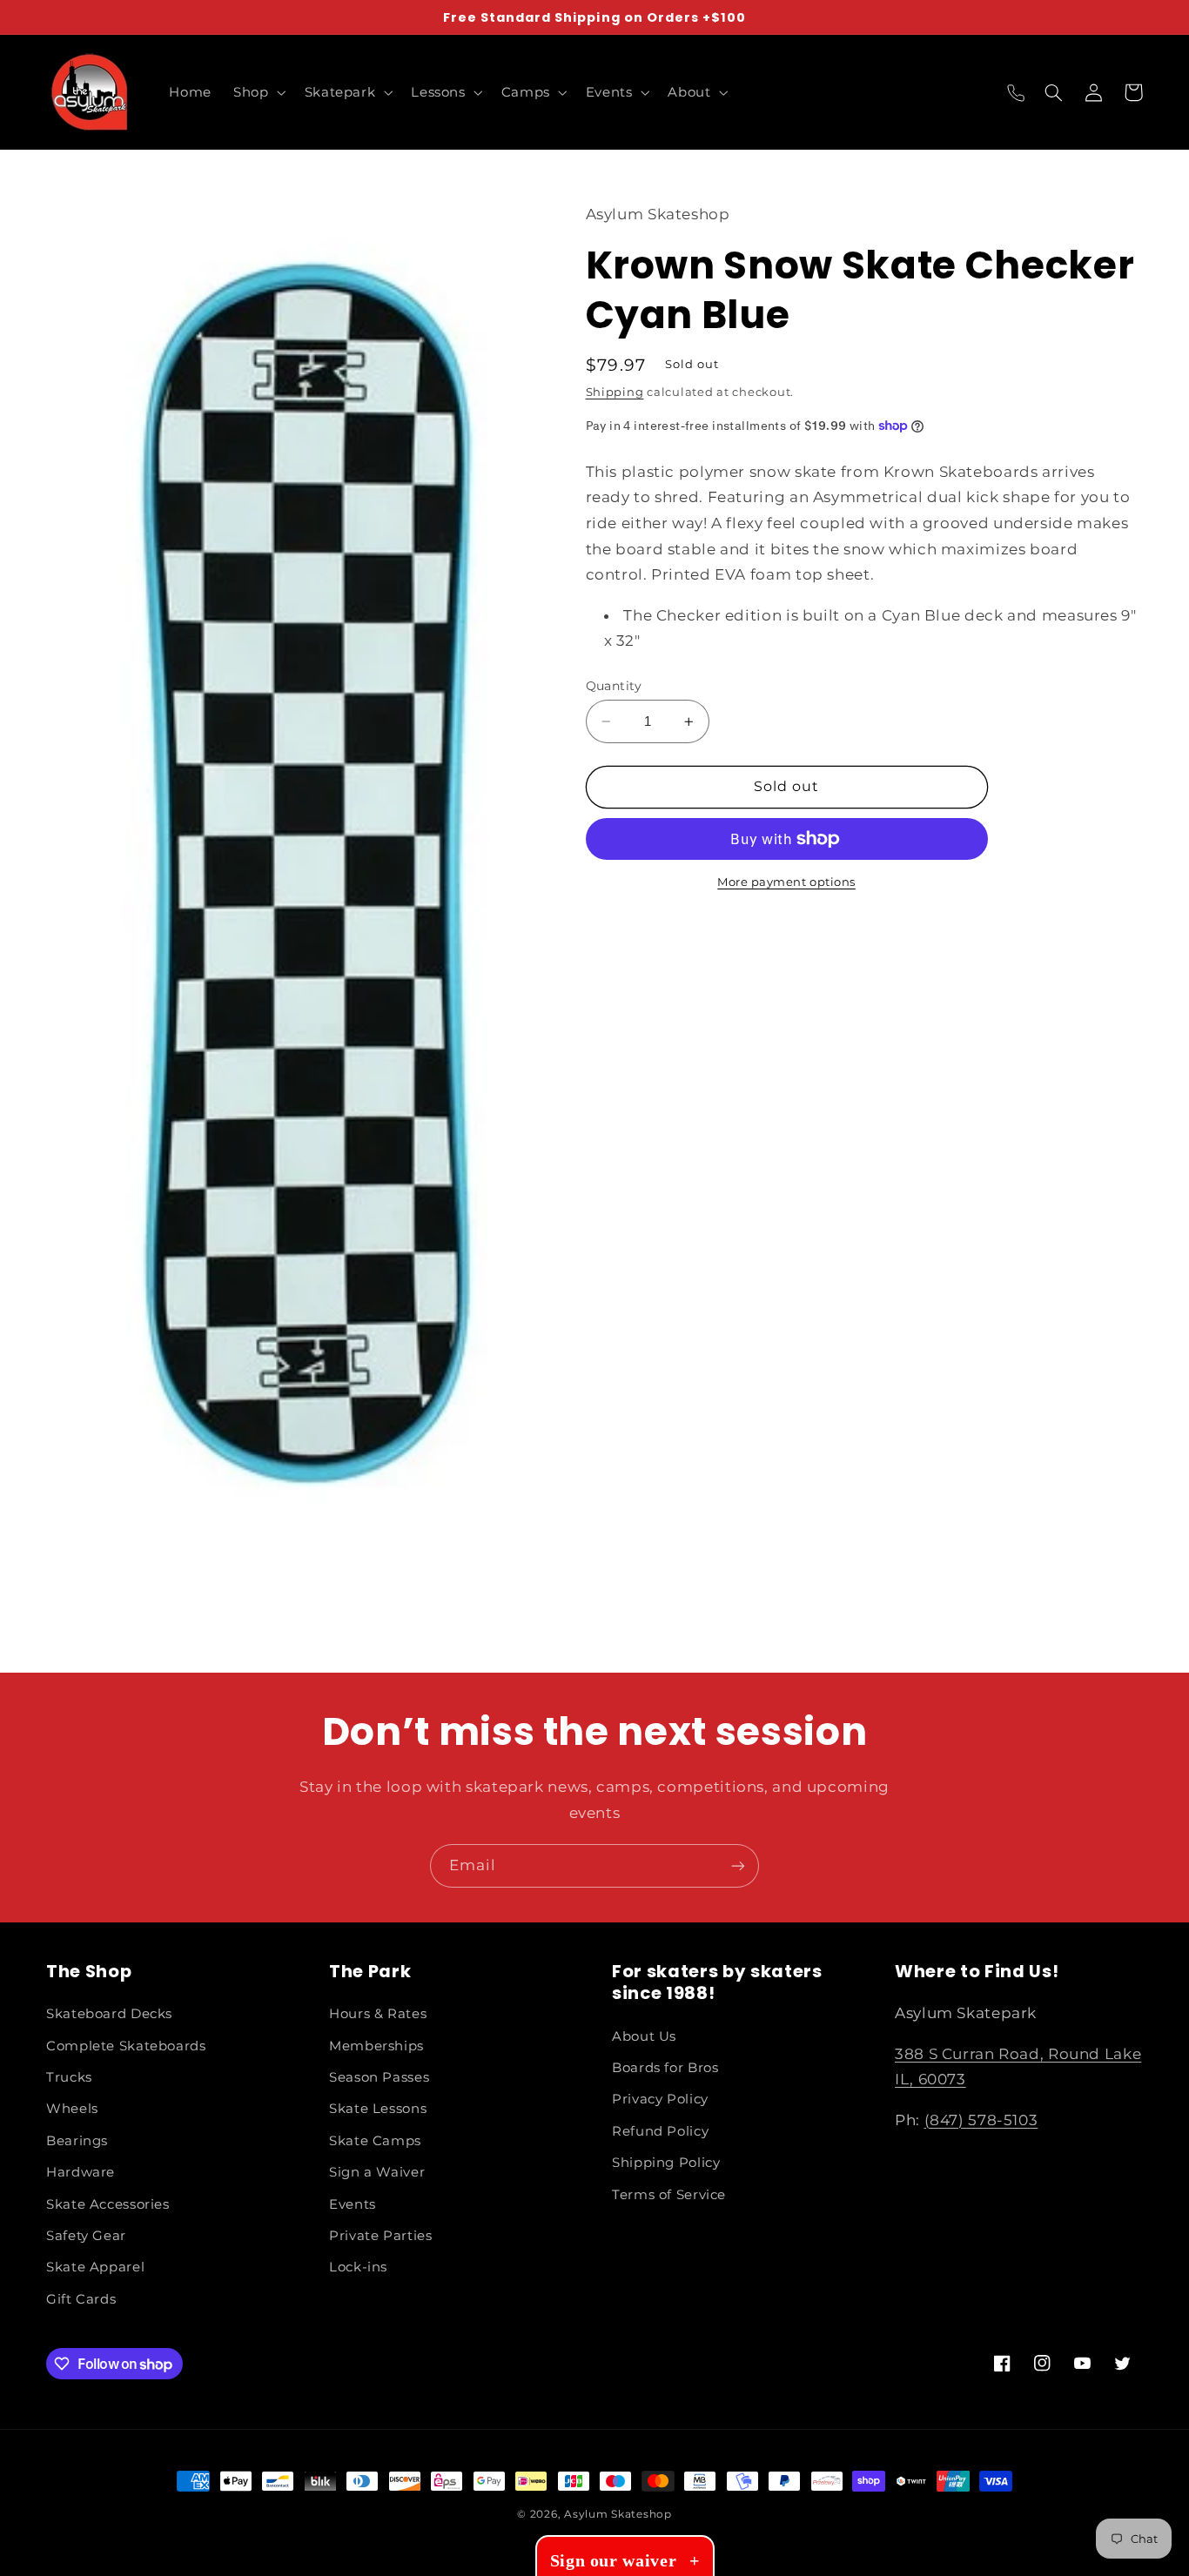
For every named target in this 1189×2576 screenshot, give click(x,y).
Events (353, 2204)
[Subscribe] (738, 1865)
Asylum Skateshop (618, 2514)
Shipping (615, 392)
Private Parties (380, 2236)
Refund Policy (660, 2131)
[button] (258, 92)
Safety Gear (86, 2236)
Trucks (69, 2077)
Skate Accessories (108, 2204)
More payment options (786, 882)
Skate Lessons (378, 2109)
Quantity (614, 686)
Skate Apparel (95, 2267)
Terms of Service (669, 2195)
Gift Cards (81, 2299)
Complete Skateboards (126, 2046)
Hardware (81, 2172)
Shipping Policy (666, 2163)
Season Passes (379, 2077)
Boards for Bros (665, 2068)
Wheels (72, 2109)
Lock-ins (358, 2267)
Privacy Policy (660, 2099)
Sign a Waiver (377, 2172)
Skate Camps (375, 2141)
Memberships (376, 2046)
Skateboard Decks (109, 2014)
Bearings (77, 2141)
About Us (644, 2036)
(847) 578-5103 (981, 2120)
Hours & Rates (378, 2014)
